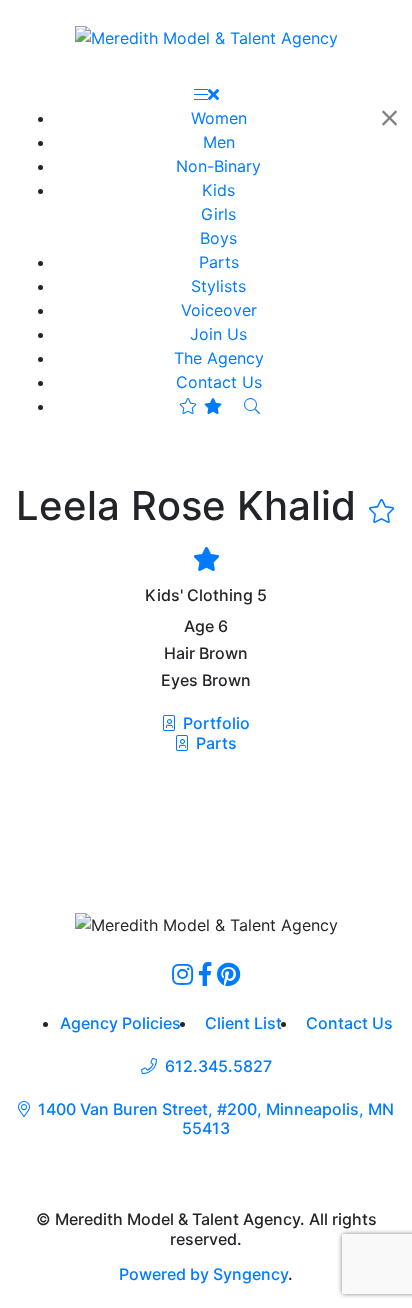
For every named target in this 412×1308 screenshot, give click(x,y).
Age (199, 626)
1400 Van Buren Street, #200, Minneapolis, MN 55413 (216, 1119)
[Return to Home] (206, 37)
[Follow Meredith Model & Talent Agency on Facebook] (205, 974)
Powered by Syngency (203, 1274)
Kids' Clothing (199, 595)
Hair (179, 653)
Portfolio (214, 723)
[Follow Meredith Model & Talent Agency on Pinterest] (228, 974)
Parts (214, 743)
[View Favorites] (200, 406)
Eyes (179, 680)
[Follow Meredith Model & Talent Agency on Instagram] (182, 974)
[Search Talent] (252, 406)
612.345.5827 (218, 1066)
